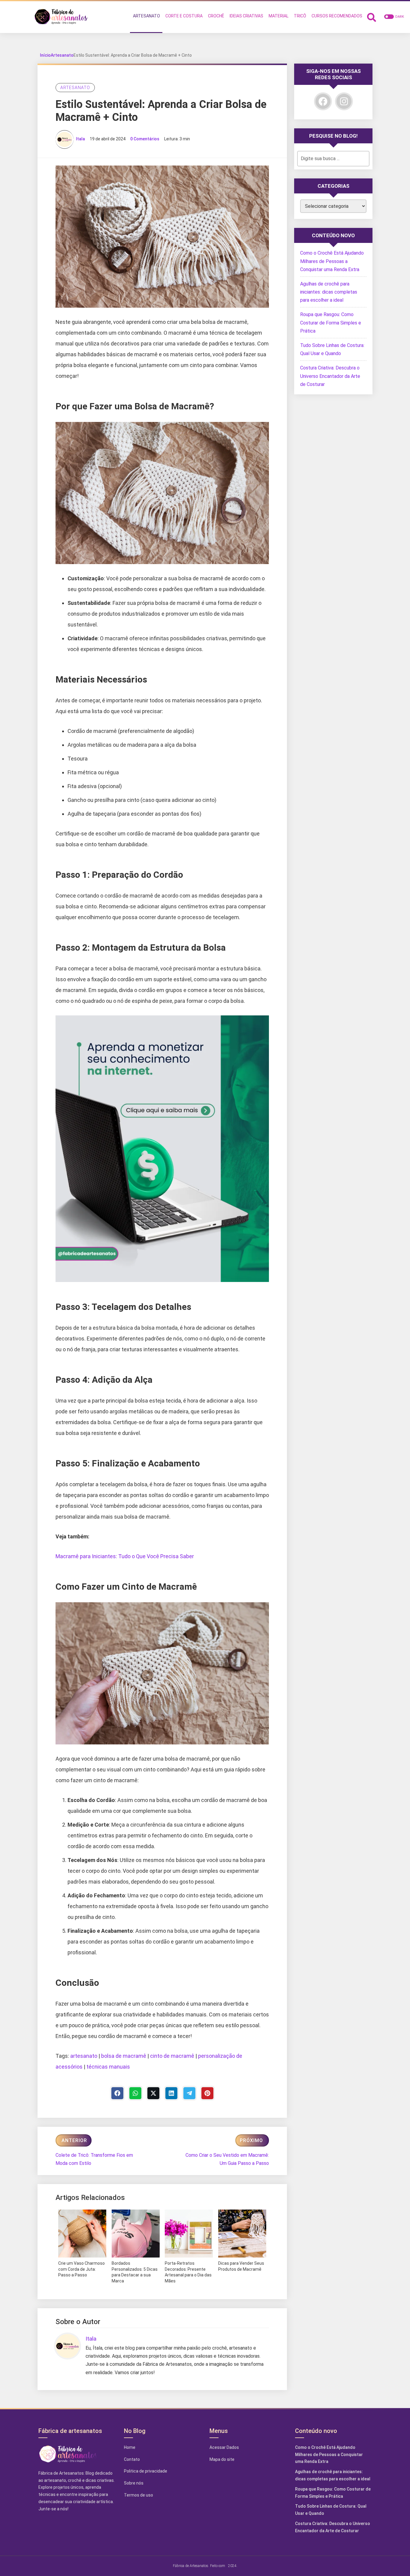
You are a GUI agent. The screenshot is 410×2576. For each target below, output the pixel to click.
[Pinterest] (207, 2093)
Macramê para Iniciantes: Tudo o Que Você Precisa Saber (125, 1556)
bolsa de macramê (124, 2056)
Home (130, 2447)
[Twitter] (153, 2093)
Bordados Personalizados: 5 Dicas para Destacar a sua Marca (135, 2272)
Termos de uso (139, 2495)
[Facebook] (117, 2093)
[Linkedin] (171, 2093)
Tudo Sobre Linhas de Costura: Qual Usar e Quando (331, 2510)
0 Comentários (145, 139)
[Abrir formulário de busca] (372, 17)
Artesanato (62, 55)
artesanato (84, 2056)
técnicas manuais (108, 2067)
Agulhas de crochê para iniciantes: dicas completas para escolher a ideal (329, 292)
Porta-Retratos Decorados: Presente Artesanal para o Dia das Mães (188, 2272)
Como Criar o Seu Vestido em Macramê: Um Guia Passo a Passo (227, 2159)
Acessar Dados (224, 2447)
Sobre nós (134, 2483)
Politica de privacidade (146, 2471)
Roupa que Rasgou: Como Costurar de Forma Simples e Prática (331, 323)
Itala (80, 139)
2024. (233, 2566)
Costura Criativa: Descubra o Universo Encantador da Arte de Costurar (330, 376)
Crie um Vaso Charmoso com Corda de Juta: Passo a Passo (81, 2269)
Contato (132, 2459)
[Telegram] (189, 2093)
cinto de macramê (172, 2056)
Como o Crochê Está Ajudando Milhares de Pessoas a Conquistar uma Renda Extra (332, 261)
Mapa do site (222, 2459)
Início (45, 55)
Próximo (251, 2140)
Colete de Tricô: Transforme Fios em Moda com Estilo (94, 2159)
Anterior (74, 2140)
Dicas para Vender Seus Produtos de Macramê (241, 2266)
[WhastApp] (135, 2093)
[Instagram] (344, 101)
